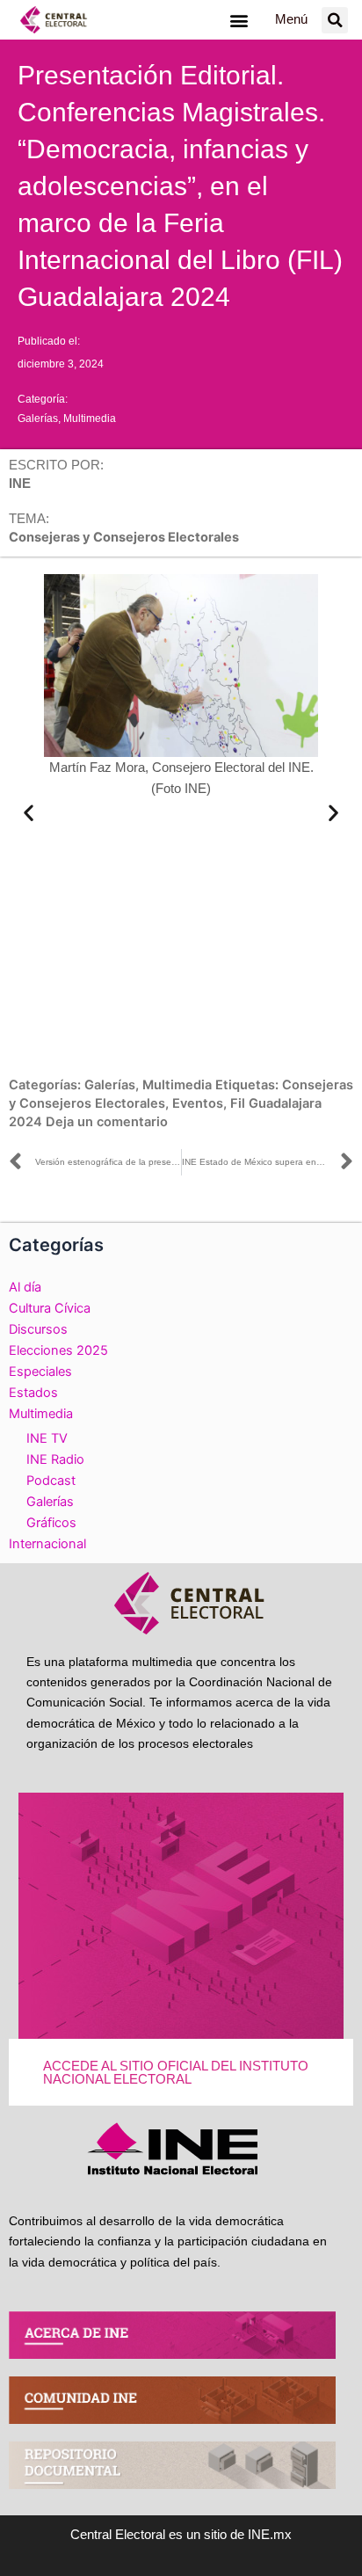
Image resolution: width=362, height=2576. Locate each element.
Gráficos (51, 1523)
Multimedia (90, 418)
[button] (239, 20)
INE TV (47, 1438)
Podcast (51, 1481)
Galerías (38, 418)
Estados (33, 1393)
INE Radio (55, 1459)
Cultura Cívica (50, 1308)
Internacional (47, 1544)
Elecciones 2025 (58, 1350)
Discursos (38, 1329)
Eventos (198, 1103)
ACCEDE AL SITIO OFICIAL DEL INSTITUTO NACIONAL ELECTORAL (176, 2073)
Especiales (40, 1372)
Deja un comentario (107, 1122)
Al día (25, 1287)
